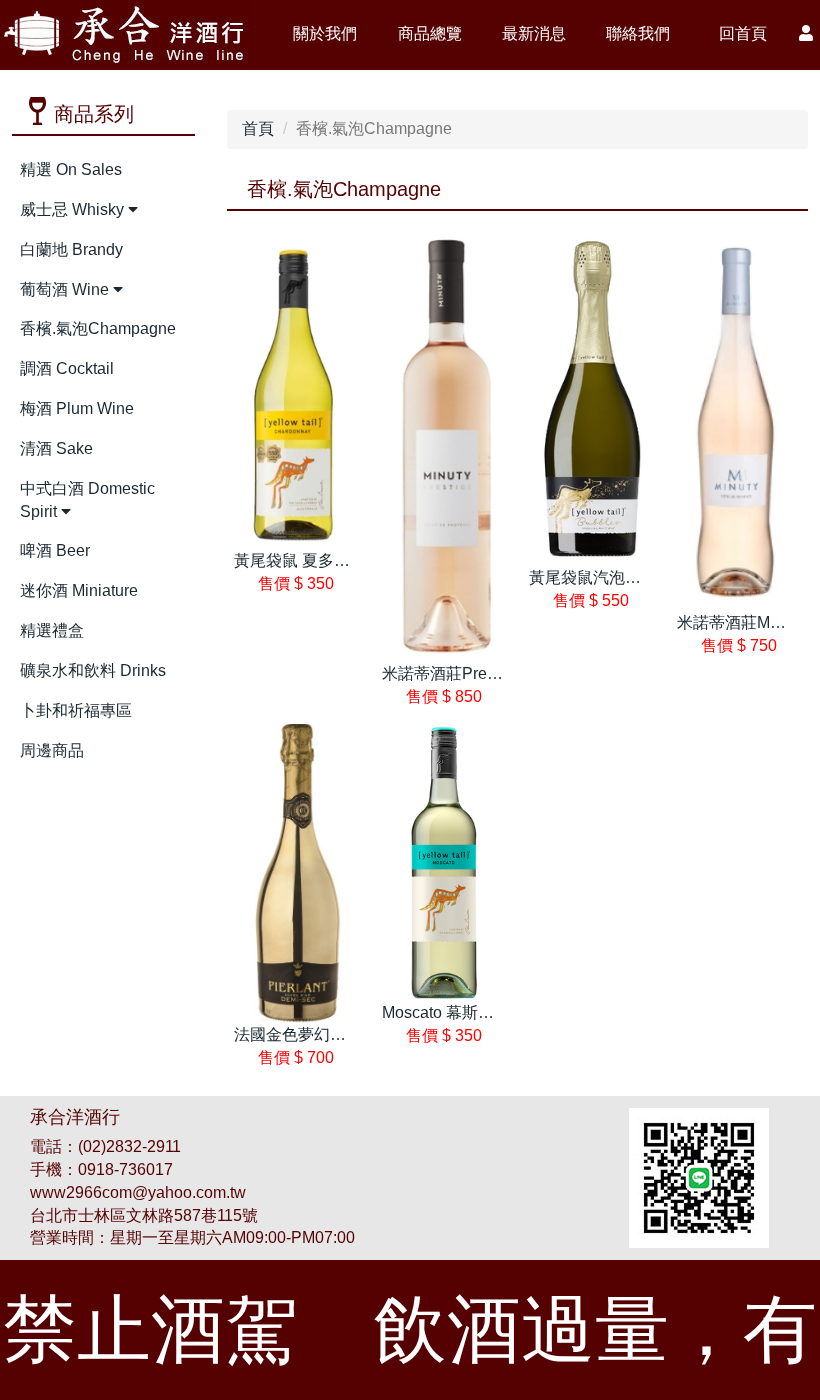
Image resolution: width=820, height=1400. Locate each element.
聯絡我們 (638, 33)
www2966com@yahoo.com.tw (138, 1192)
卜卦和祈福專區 (76, 710)
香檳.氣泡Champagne (98, 328)
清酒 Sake (56, 448)
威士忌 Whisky (74, 209)
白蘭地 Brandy (71, 249)
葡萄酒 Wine (66, 289)
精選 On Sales (71, 169)
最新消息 (534, 33)
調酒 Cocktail (67, 368)
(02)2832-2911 (129, 1146)
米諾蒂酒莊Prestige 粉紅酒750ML (502, 673)
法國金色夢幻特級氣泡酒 (322, 1034)
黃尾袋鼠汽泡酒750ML (609, 577)
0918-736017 (125, 1169)
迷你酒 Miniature (79, 590)
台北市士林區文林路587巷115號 (144, 1215)
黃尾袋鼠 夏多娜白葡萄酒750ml (346, 560)
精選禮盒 (52, 630)
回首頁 (743, 33)
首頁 (258, 128)
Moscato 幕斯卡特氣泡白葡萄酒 (494, 1012)
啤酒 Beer (55, 550)
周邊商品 (52, 750)
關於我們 (325, 33)
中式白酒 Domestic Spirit (87, 500)
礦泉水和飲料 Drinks (93, 670)
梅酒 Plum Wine (77, 408)
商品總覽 (430, 33)
